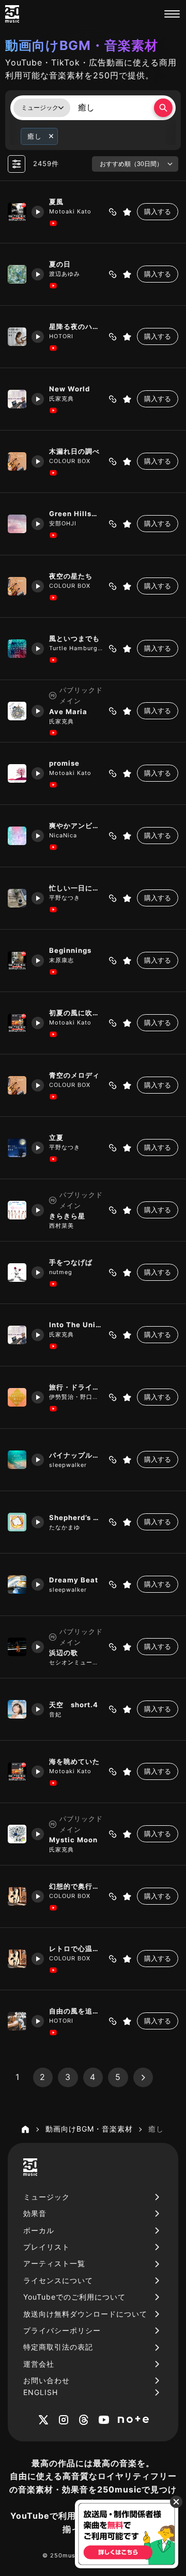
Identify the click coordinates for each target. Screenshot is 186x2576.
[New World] (17, 399)
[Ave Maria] (17, 711)
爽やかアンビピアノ (76, 825)
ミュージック (47, 2197)
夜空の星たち (71, 576)
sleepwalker (68, 1465)
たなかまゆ (65, 1527)
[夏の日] (17, 274)
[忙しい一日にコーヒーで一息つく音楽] (17, 898)
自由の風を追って (76, 2011)
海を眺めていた (74, 1761)
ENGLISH (41, 2392)
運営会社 (39, 2364)
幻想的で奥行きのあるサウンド (76, 1886)
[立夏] (17, 1148)
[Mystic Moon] (17, 1834)
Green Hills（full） (76, 514)
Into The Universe (76, 1325)
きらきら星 (67, 1216)
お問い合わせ (47, 2380)
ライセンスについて (58, 2280)
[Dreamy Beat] (17, 1584)
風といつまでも (74, 638)
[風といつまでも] (17, 649)
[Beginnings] (17, 961)
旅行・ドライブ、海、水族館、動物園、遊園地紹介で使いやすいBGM (76, 1387)
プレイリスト (47, 2247)
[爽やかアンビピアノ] (17, 836)
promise (64, 763)
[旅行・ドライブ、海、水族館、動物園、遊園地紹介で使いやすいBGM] (17, 1397)
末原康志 (61, 960)
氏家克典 (61, 399)
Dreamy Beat (74, 1580)
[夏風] (17, 212)
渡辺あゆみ (65, 274)
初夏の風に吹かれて (76, 1013)
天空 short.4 (74, 1705)
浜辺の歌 (64, 1653)
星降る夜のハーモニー (76, 326)
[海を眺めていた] (17, 1772)
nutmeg (61, 1272)
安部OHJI (63, 523)
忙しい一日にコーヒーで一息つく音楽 (76, 888)
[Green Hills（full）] (17, 524)
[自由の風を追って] (17, 2021)
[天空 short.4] (17, 1709)
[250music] (12, 14)
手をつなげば (71, 1262)
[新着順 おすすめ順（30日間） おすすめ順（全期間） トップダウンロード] (135, 164)
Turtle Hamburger (76, 648)
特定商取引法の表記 (58, 2347)
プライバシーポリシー (62, 2330)
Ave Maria (68, 712)
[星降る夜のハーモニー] (17, 337)
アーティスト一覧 (54, 2263)
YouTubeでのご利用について (74, 2297)
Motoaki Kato (70, 211)
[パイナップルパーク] (17, 1460)
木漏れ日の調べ (74, 451)
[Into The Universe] (17, 1335)
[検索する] (163, 108)
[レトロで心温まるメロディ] (17, 1959)
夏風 (56, 202)
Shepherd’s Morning (76, 1517)
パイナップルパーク (76, 1455)
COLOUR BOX (70, 461)
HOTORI (61, 336)
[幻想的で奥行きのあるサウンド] (17, 1896)
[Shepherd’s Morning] (17, 1522)
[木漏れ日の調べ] (17, 461)
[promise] (17, 773)
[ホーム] (25, 2129)
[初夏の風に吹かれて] (17, 1023)
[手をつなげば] (17, 1273)
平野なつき (65, 898)
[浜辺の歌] (17, 1647)
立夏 (56, 1137)
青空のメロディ (74, 1075)
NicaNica (63, 835)
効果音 (35, 2213)
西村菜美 (61, 1226)
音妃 (55, 1714)
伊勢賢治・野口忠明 (76, 1397)
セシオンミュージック (76, 1662)
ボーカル (39, 2230)
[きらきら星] (17, 1210)
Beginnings (70, 950)
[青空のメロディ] (17, 1085)
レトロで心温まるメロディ (76, 1948)
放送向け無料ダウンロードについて (85, 2314)
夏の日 (60, 264)
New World (69, 389)
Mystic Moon (73, 1840)
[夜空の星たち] (17, 586)
